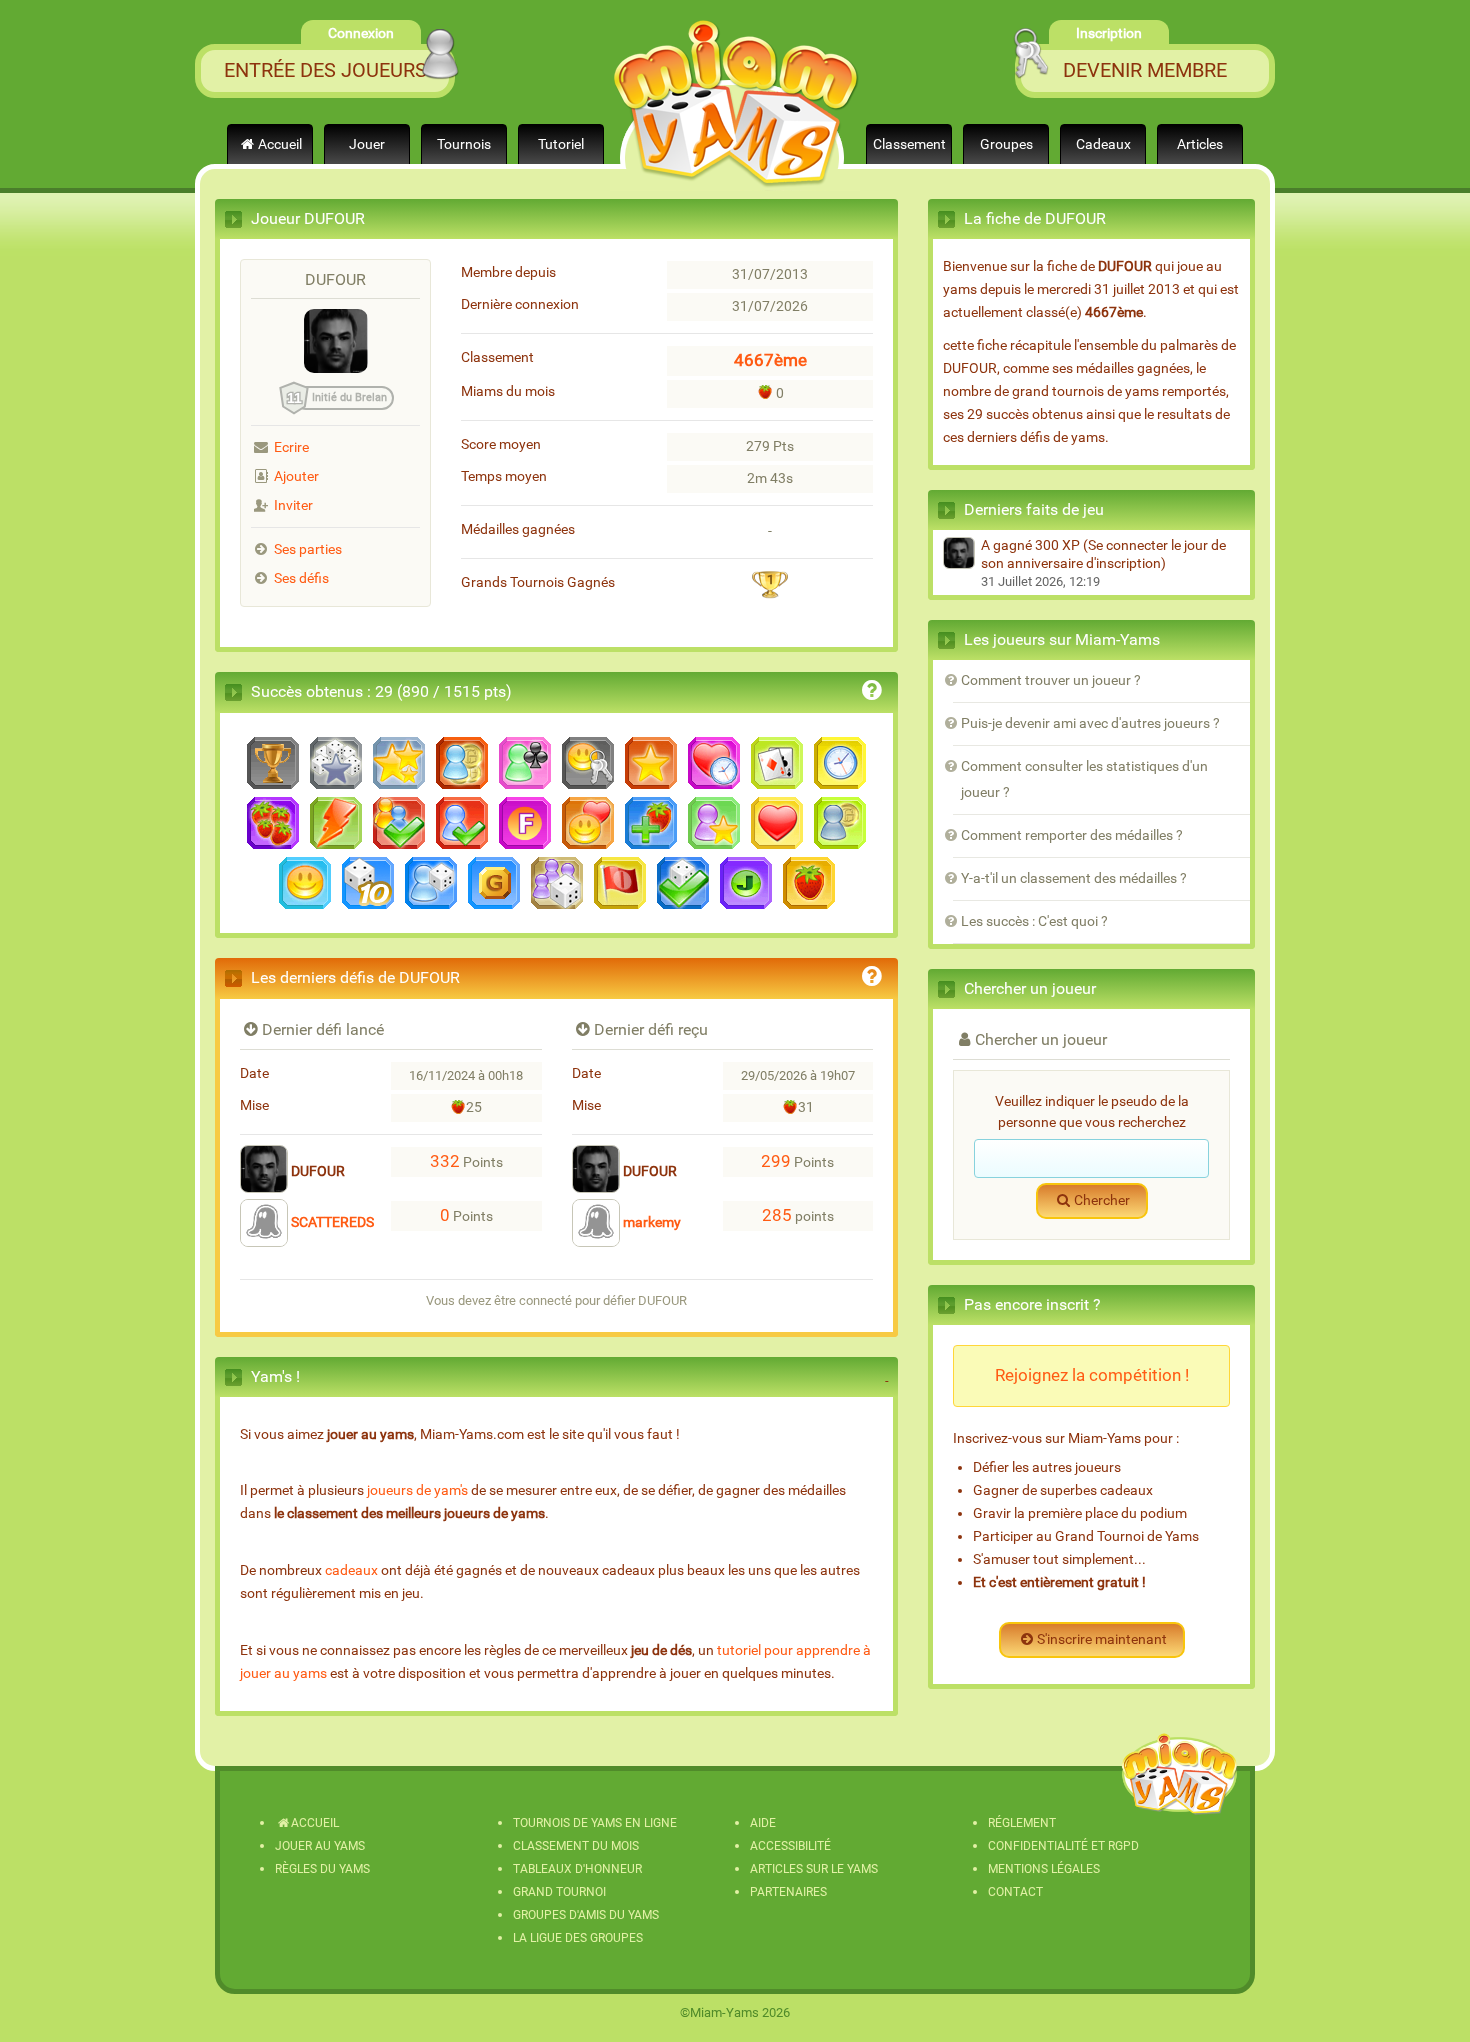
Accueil (280, 144)
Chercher (1102, 1200)
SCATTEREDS (331, 1222)
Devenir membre (1145, 70)
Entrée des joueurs (325, 70)
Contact (1015, 1892)
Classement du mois (576, 1846)
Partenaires (788, 1892)
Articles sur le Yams (814, 1869)
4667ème (770, 360)
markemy (650, 1222)
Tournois (464, 144)
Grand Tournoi (559, 1892)
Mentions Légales (1044, 1869)
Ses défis (301, 578)
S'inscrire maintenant (1102, 1639)
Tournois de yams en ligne (595, 1823)
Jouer (367, 144)
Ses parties (308, 549)
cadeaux (351, 1570)
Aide (763, 1823)
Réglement (1022, 1823)
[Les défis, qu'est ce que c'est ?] (872, 979)
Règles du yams (322, 1869)
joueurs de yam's (417, 1490)
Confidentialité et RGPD (1063, 1846)
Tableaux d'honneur (577, 1869)
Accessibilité (790, 1846)
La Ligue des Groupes (578, 1938)
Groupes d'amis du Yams (586, 1915)
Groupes (1006, 144)
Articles (1200, 144)
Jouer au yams (320, 1846)
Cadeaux (1103, 144)
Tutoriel (561, 144)
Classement (909, 144)
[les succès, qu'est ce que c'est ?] (872, 693)
